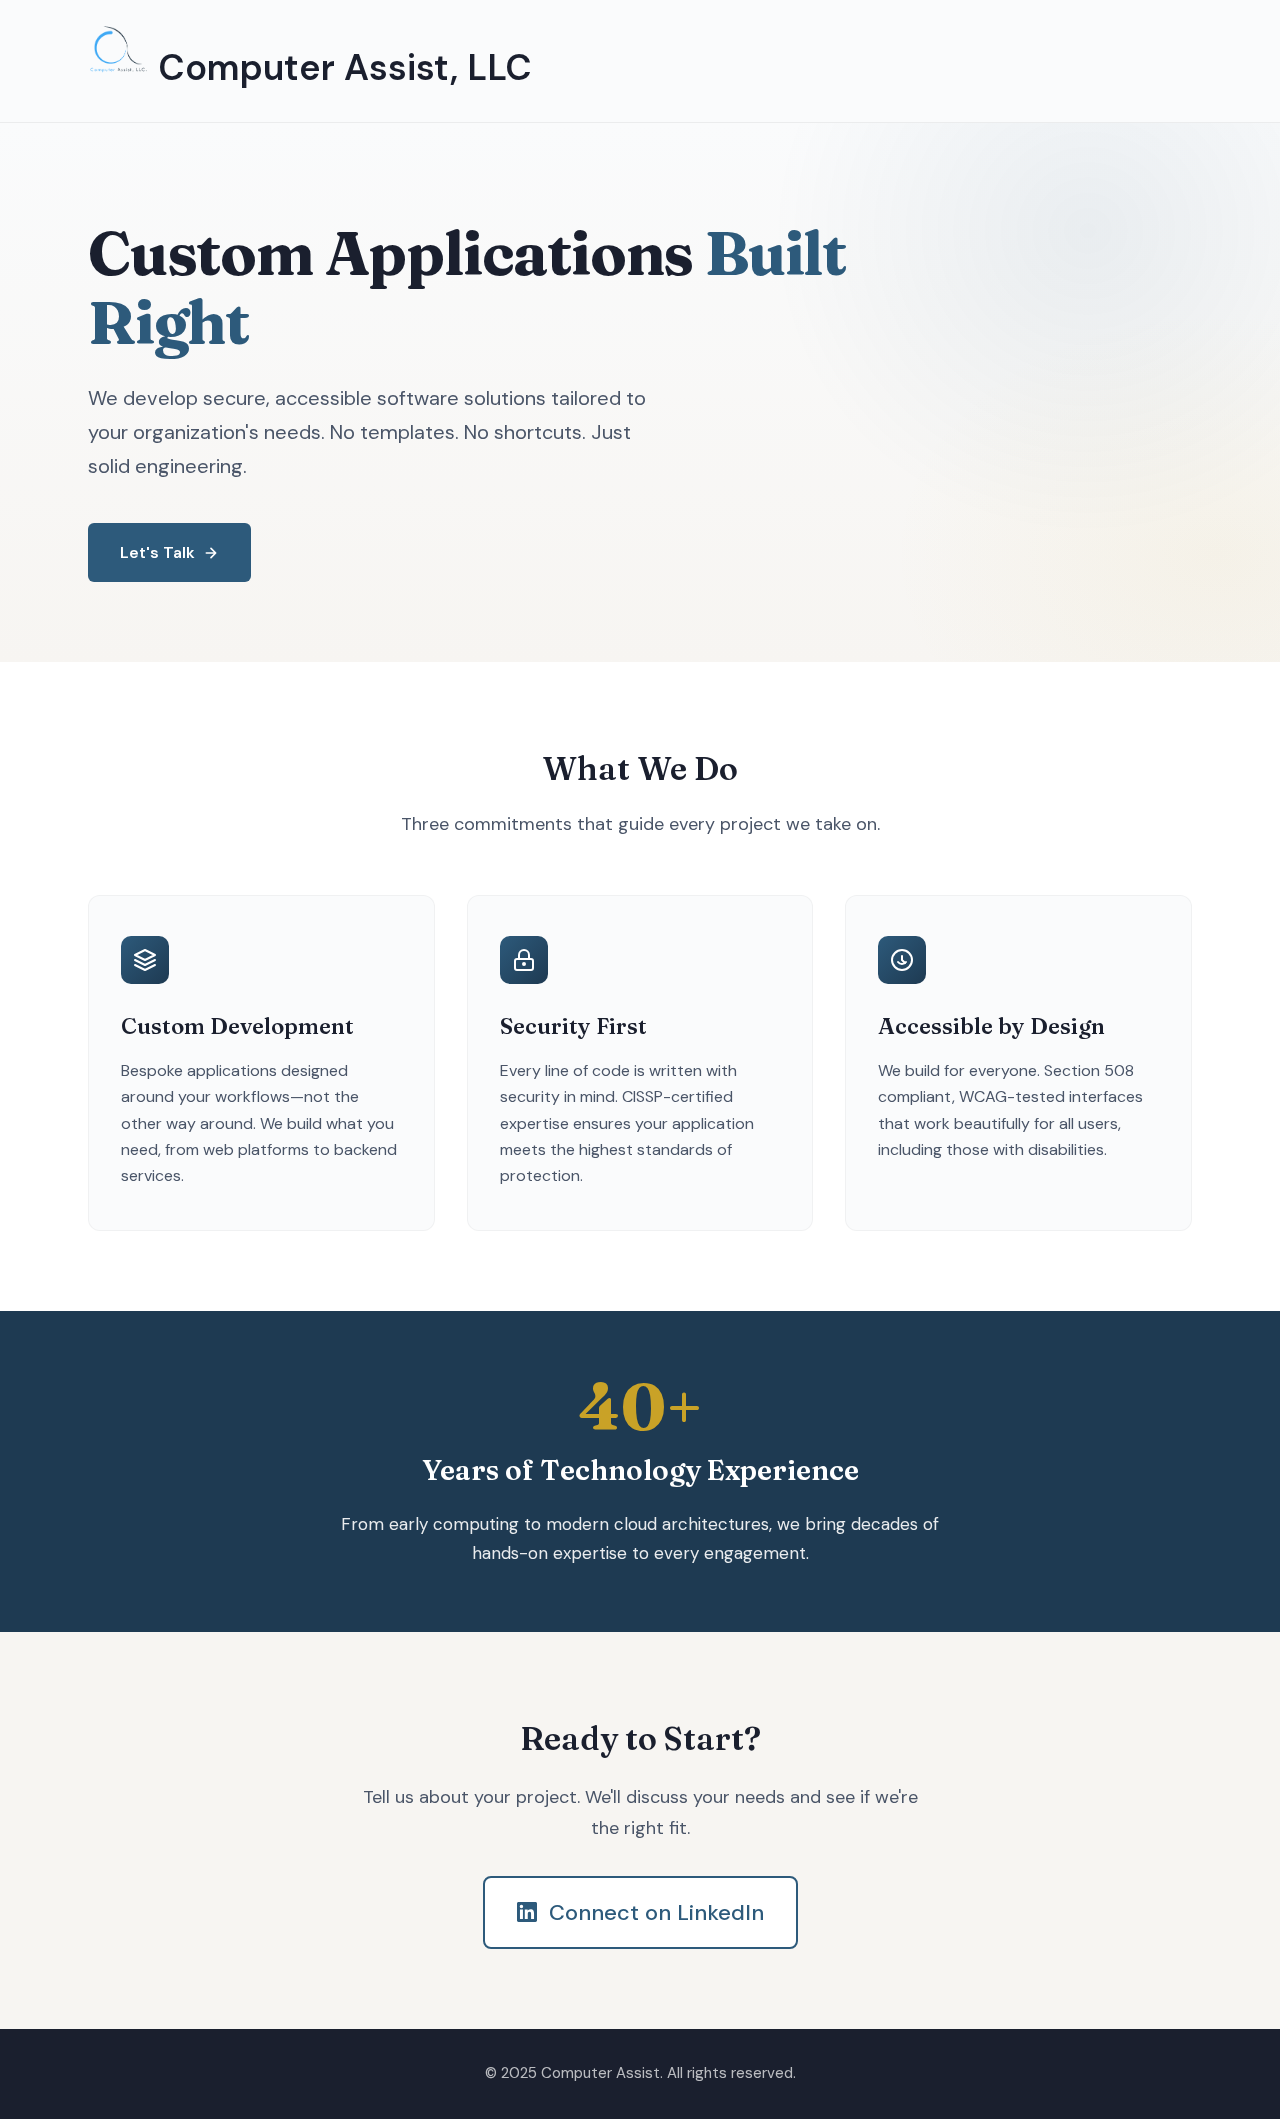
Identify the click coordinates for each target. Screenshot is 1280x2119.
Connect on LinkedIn (656, 1912)
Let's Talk (157, 552)
